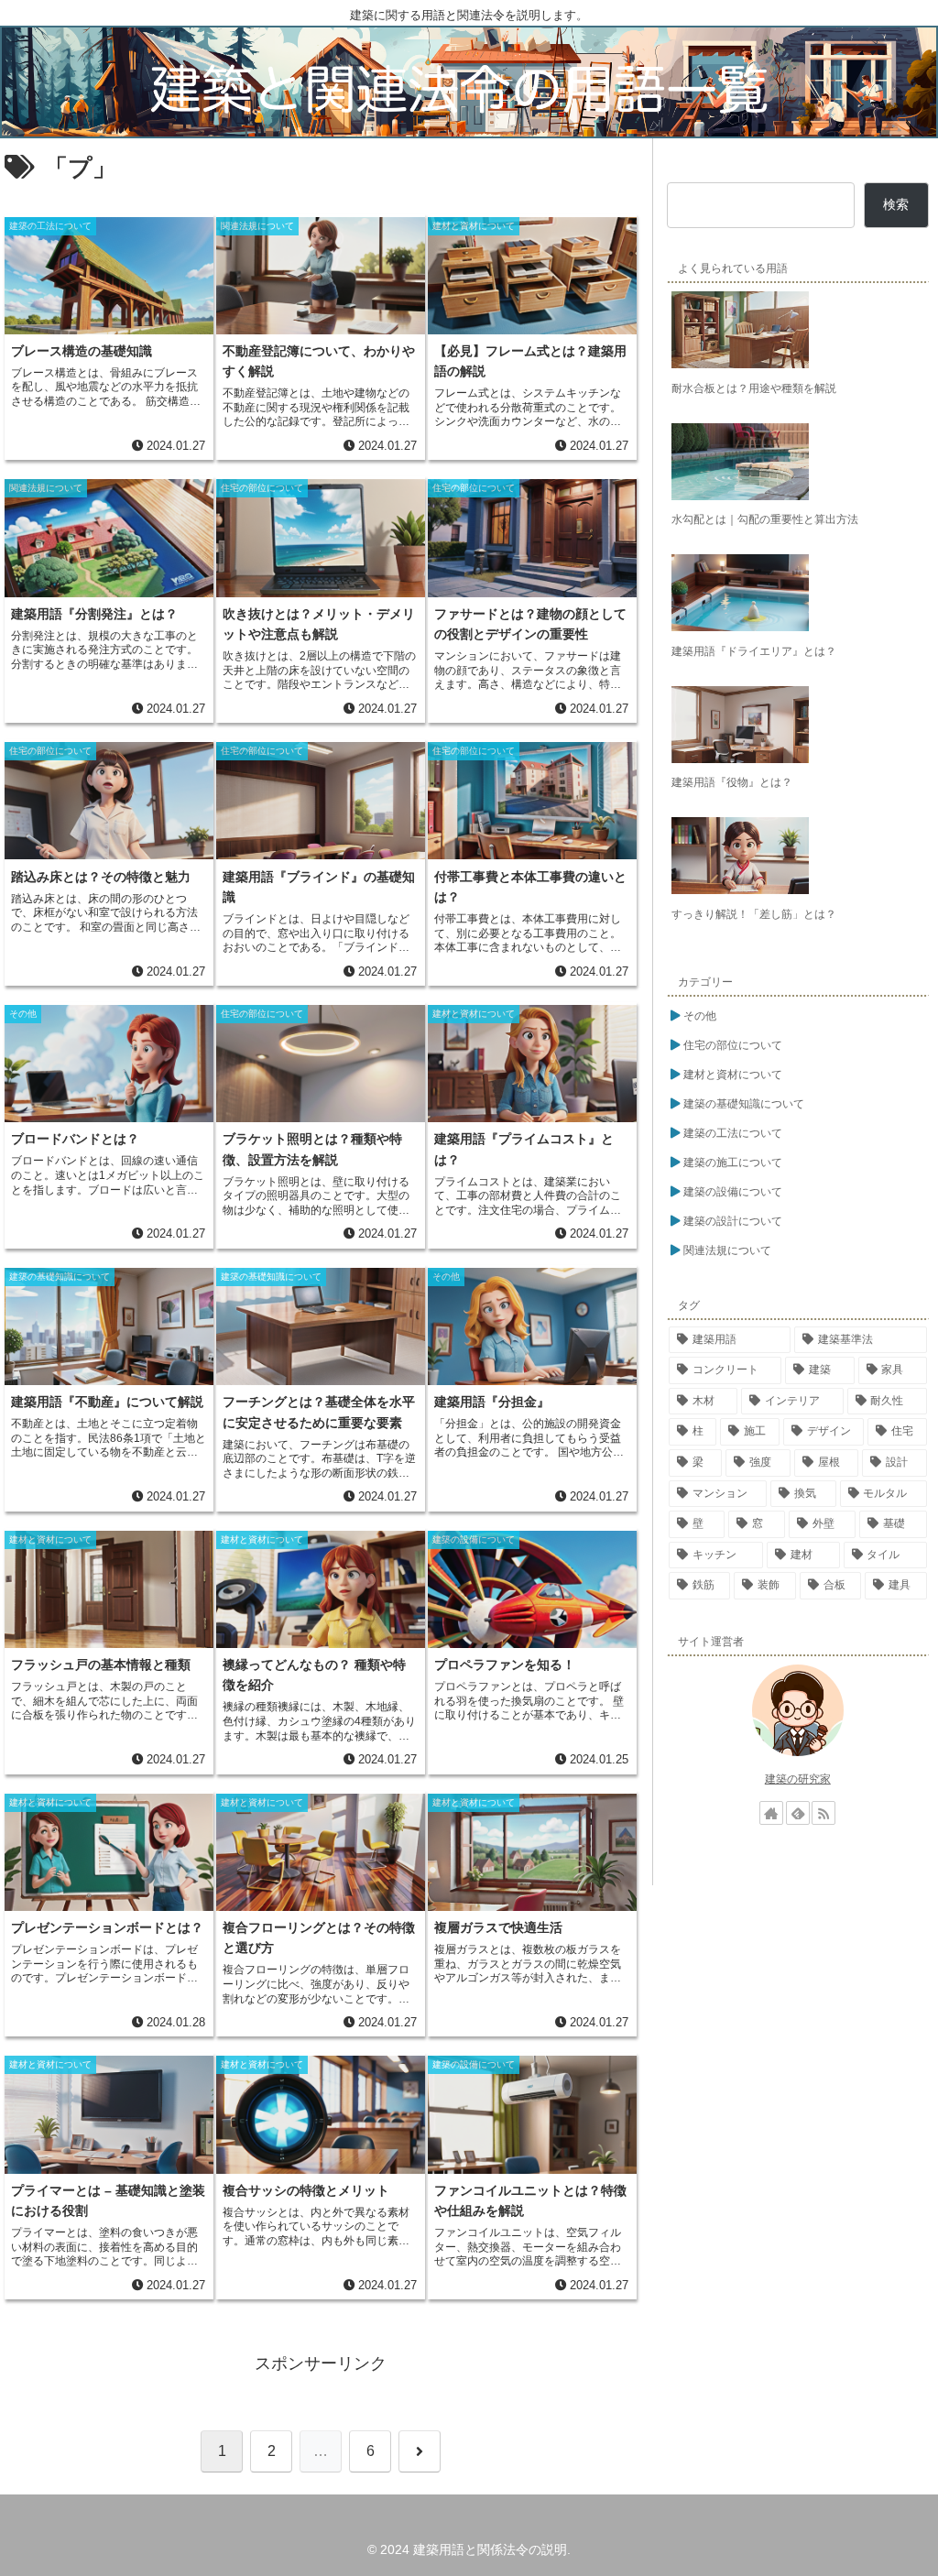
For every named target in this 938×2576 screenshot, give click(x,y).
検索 (896, 204)
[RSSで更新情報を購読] (823, 1813)
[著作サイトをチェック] (771, 1813)
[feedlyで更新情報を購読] (798, 1813)
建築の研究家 (798, 1779)
